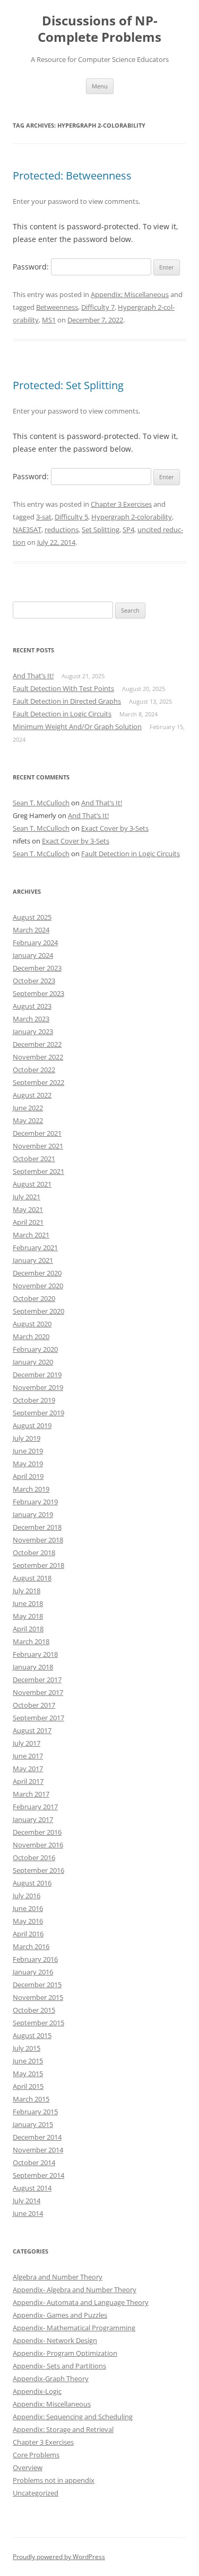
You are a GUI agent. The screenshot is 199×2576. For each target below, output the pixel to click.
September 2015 (38, 2023)
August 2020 (32, 1324)
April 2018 (28, 1629)
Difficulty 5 (71, 517)
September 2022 (38, 1082)
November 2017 (38, 1692)
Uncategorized (36, 2493)
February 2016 (35, 1959)
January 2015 (33, 2124)
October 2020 (34, 1298)
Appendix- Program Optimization (65, 2353)
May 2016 (28, 1921)
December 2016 (37, 1832)
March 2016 (31, 1946)
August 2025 (32, 917)
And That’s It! (33, 676)
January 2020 (33, 1362)
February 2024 (35, 943)
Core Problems (36, 2455)
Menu (100, 86)
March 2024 (31, 930)
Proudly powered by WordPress (59, 2557)
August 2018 (32, 1578)
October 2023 (34, 981)
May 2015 (28, 2074)
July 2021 (27, 1197)
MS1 (49, 320)
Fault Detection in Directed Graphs (67, 701)
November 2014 (38, 2150)
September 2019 (38, 1413)
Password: (32, 267)
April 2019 (28, 1476)
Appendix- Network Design (55, 2340)
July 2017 (27, 1743)
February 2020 (35, 1349)
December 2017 (37, 1680)
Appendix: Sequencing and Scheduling (73, 2417)
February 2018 (35, 1654)
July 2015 (27, 2048)
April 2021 (28, 1222)
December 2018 (37, 1527)
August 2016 (32, 1883)
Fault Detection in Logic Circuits (62, 714)
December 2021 (37, 1133)
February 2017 (35, 1807)
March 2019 (31, 1489)
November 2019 (38, 1387)
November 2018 (38, 1540)
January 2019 (33, 1514)
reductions (62, 529)
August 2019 (32, 1425)
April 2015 (28, 2086)
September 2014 (38, 2175)
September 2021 (38, 1171)
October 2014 (34, 2162)
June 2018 (28, 1603)
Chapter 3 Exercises (121, 504)
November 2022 (38, 1057)
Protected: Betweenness (72, 176)
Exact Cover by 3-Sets (115, 828)
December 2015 (37, 1985)
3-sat (44, 517)
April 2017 (28, 1781)
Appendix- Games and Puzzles (60, 2315)
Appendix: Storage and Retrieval (63, 2429)
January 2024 (33, 955)
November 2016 (38, 1845)
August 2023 (32, 1006)
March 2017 (31, 1794)
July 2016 (27, 1896)
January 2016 (33, 1972)
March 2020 (31, 1336)
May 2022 (28, 1120)
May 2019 (28, 1464)
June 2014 (28, 2213)
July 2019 (27, 1438)
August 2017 (32, 1730)
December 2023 (37, 968)
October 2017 (34, 1705)
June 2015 (28, 2061)
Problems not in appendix (54, 2480)
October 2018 (34, 1552)
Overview (28, 2467)
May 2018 (28, 1616)
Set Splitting (101, 529)
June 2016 (28, 1908)
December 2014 (37, 2137)
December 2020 (37, 1273)
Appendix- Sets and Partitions (59, 2366)
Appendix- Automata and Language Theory (81, 2302)
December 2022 (37, 1044)
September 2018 (38, 1565)
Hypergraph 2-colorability (132, 517)
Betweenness (57, 307)
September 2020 (38, 1311)
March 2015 (31, 2099)
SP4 (128, 529)
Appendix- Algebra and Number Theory (75, 2290)
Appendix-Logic (37, 2391)
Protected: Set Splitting (68, 385)
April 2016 (28, 1934)
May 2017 (28, 1769)
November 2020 (38, 1286)
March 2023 (31, 1019)
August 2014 (32, 2188)
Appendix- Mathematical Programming (74, 2328)
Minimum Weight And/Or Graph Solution (77, 726)
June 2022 (28, 1108)
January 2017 (33, 1819)
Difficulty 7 (98, 307)
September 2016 (38, 1870)
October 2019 (34, 1400)
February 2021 (35, 1247)
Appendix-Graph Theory (51, 2378)
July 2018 (27, 1591)
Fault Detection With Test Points (63, 688)
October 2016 (34, 1857)
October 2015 (34, 2010)
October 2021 (34, 1159)
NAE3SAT (27, 529)
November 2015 (38, 1997)
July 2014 (27, 2201)
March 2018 (31, 1641)
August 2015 (32, 2035)
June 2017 (28, 1756)
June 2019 (28, 1451)
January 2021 (33, 1260)
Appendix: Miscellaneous (130, 294)
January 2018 (33, 1667)
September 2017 (38, 1718)
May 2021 (28, 1209)
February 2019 (35, 1502)
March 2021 (31, 1235)
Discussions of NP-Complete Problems (99, 29)
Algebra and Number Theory (58, 2277)
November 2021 (38, 1146)
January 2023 (33, 1031)
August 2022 (32, 1095)
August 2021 (32, 1184)
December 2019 (37, 1375)
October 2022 (34, 1070)
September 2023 (38, 993)
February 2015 (35, 2112)
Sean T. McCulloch (41, 803)
